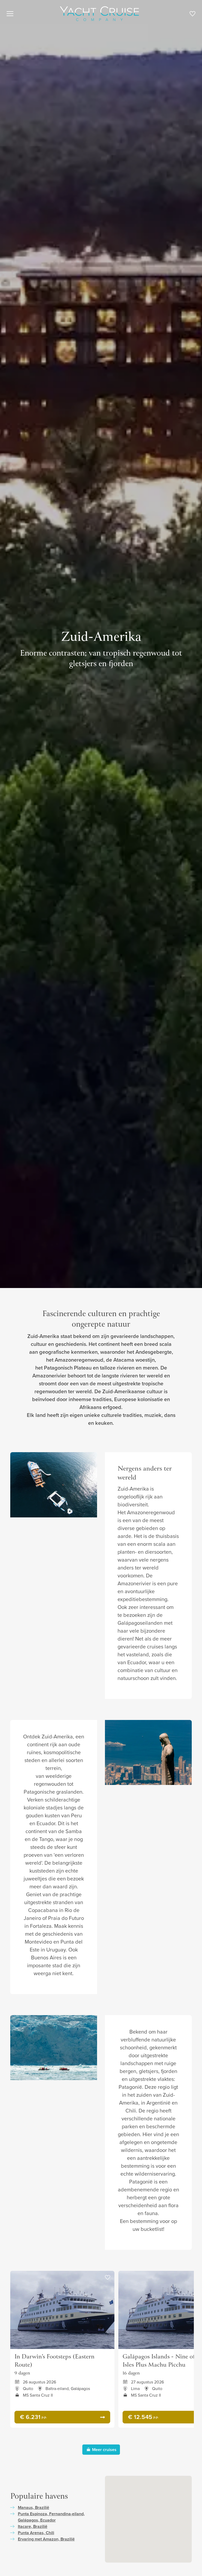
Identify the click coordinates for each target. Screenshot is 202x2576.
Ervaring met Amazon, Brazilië (46, 2539)
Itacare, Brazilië (33, 2526)
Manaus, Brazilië (34, 2507)
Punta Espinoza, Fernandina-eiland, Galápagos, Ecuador (51, 2517)
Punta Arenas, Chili (36, 2533)
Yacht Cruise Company (99, 14)
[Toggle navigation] (10, 14)
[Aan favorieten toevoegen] (108, 2278)
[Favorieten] (192, 15)
